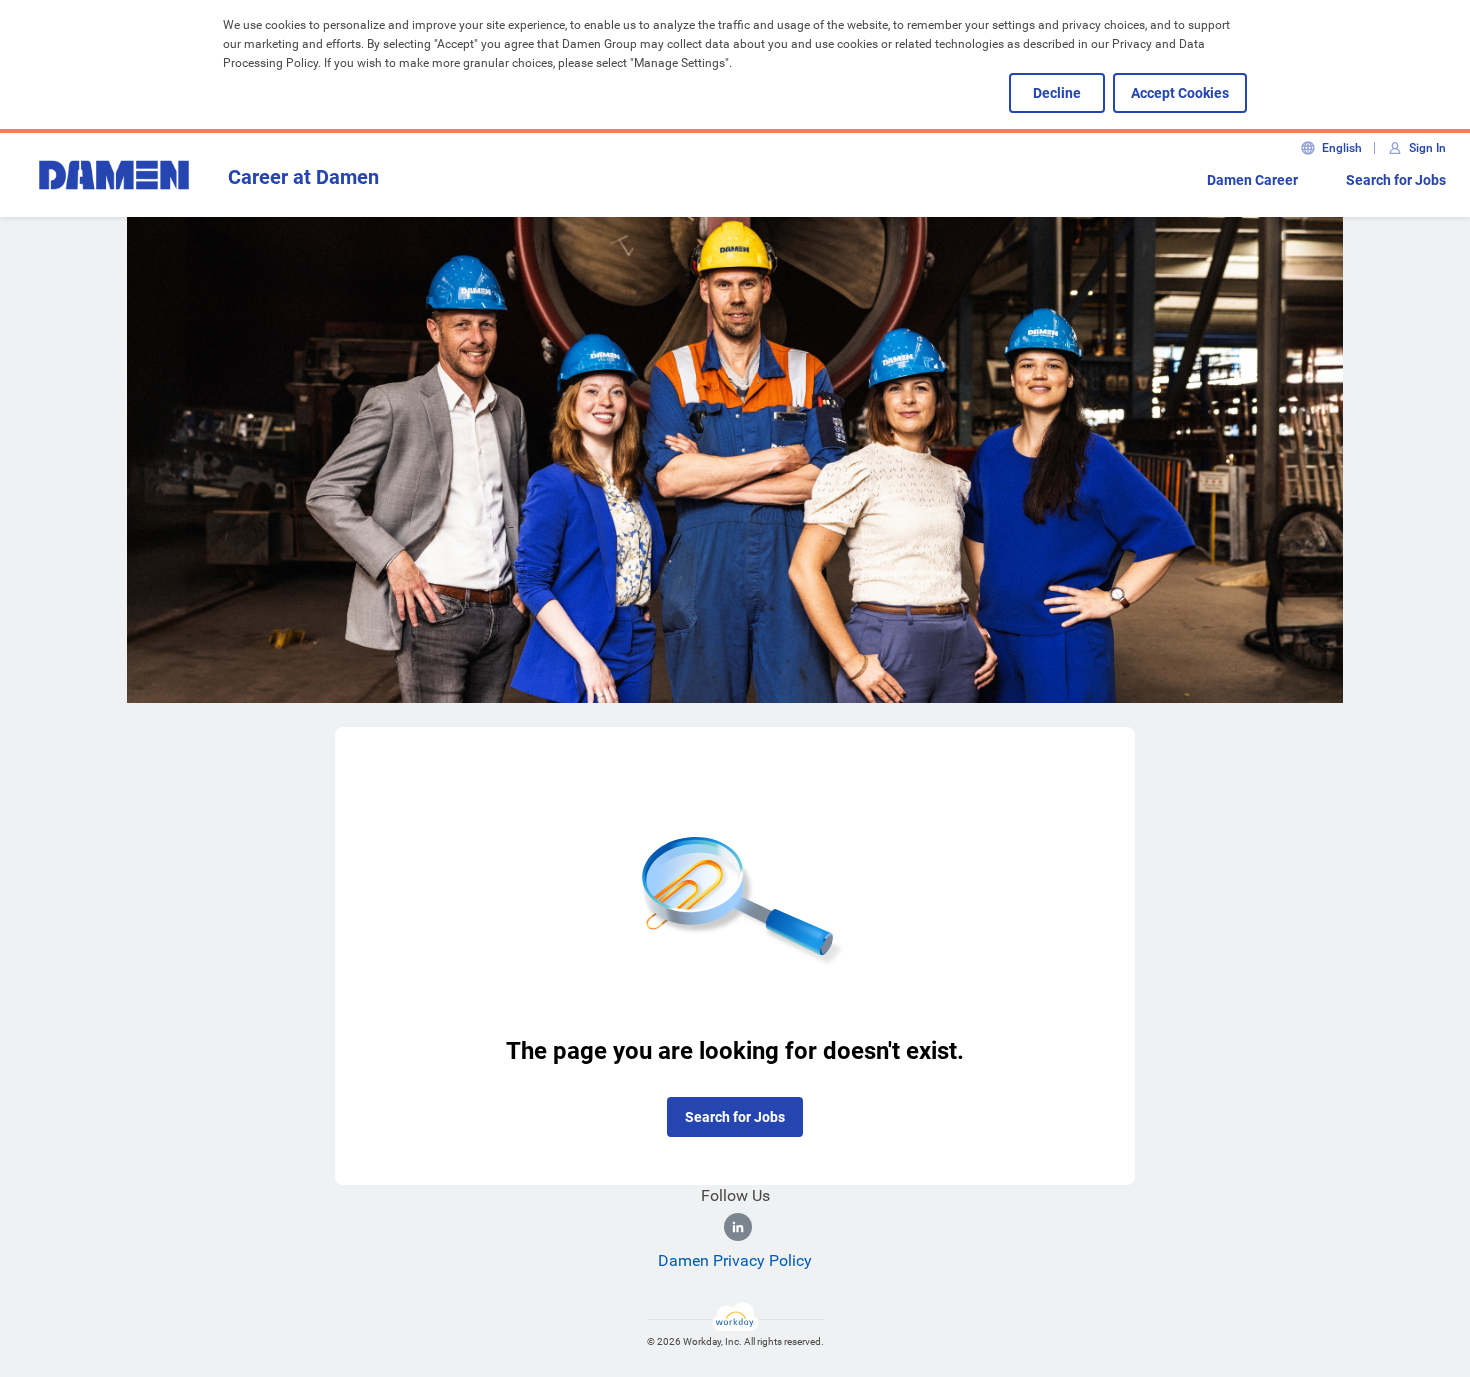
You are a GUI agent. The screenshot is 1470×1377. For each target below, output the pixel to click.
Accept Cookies (1180, 93)
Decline (1057, 93)
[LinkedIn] (738, 1227)
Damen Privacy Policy (735, 1260)
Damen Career (1252, 180)
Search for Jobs (1396, 180)
